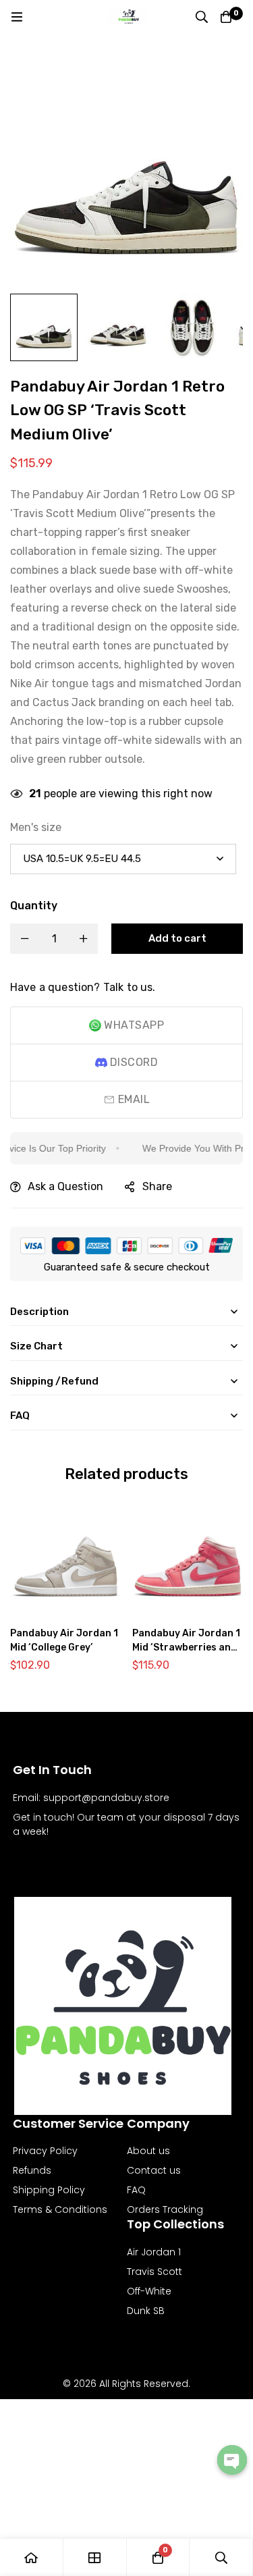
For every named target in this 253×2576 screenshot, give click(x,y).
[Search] (202, 17)
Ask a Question (65, 1186)
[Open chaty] (232, 2460)
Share (157, 1186)
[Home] (32, 2557)
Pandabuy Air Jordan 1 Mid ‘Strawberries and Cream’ (186, 1647)
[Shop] (95, 2557)
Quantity (34, 906)
